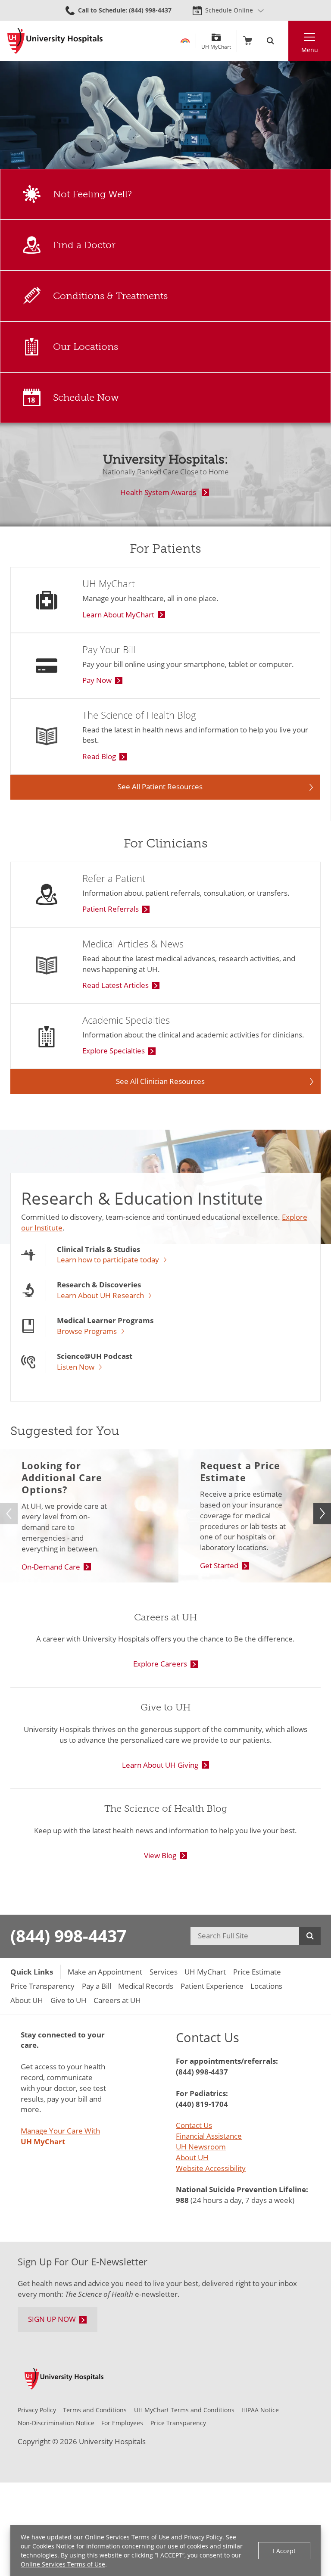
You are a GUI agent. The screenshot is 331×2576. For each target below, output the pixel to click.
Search (165, 245)
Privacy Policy (203, 2537)
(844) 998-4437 (68, 1936)
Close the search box (283, 41)
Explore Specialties (114, 1051)
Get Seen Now (165, 194)
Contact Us (194, 2125)
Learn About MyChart (118, 615)
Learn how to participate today (108, 1260)
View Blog (160, 1855)
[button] (322, 1514)
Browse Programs (87, 1332)
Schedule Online (229, 10)
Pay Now (97, 680)
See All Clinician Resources (160, 1081)
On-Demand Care (51, 1567)
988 (182, 2200)
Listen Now (76, 1367)
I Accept (284, 2551)
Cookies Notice (53, 2546)
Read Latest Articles (116, 985)
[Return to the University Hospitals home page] (55, 41)
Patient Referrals (111, 909)
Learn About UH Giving (160, 1765)
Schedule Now (165, 398)
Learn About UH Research (100, 1296)
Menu (310, 50)
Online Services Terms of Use (127, 2537)
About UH (192, 2157)
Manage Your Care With (60, 2136)
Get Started (219, 1565)
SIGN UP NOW (52, 2319)
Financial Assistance (209, 2136)
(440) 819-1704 (202, 2104)
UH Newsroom (201, 2147)
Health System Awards (158, 492)
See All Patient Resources (160, 787)
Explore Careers (160, 1664)
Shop (248, 41)
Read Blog (99, 756)
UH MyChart (216, 44)
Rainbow (185, 41)
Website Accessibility (211, 2168)
